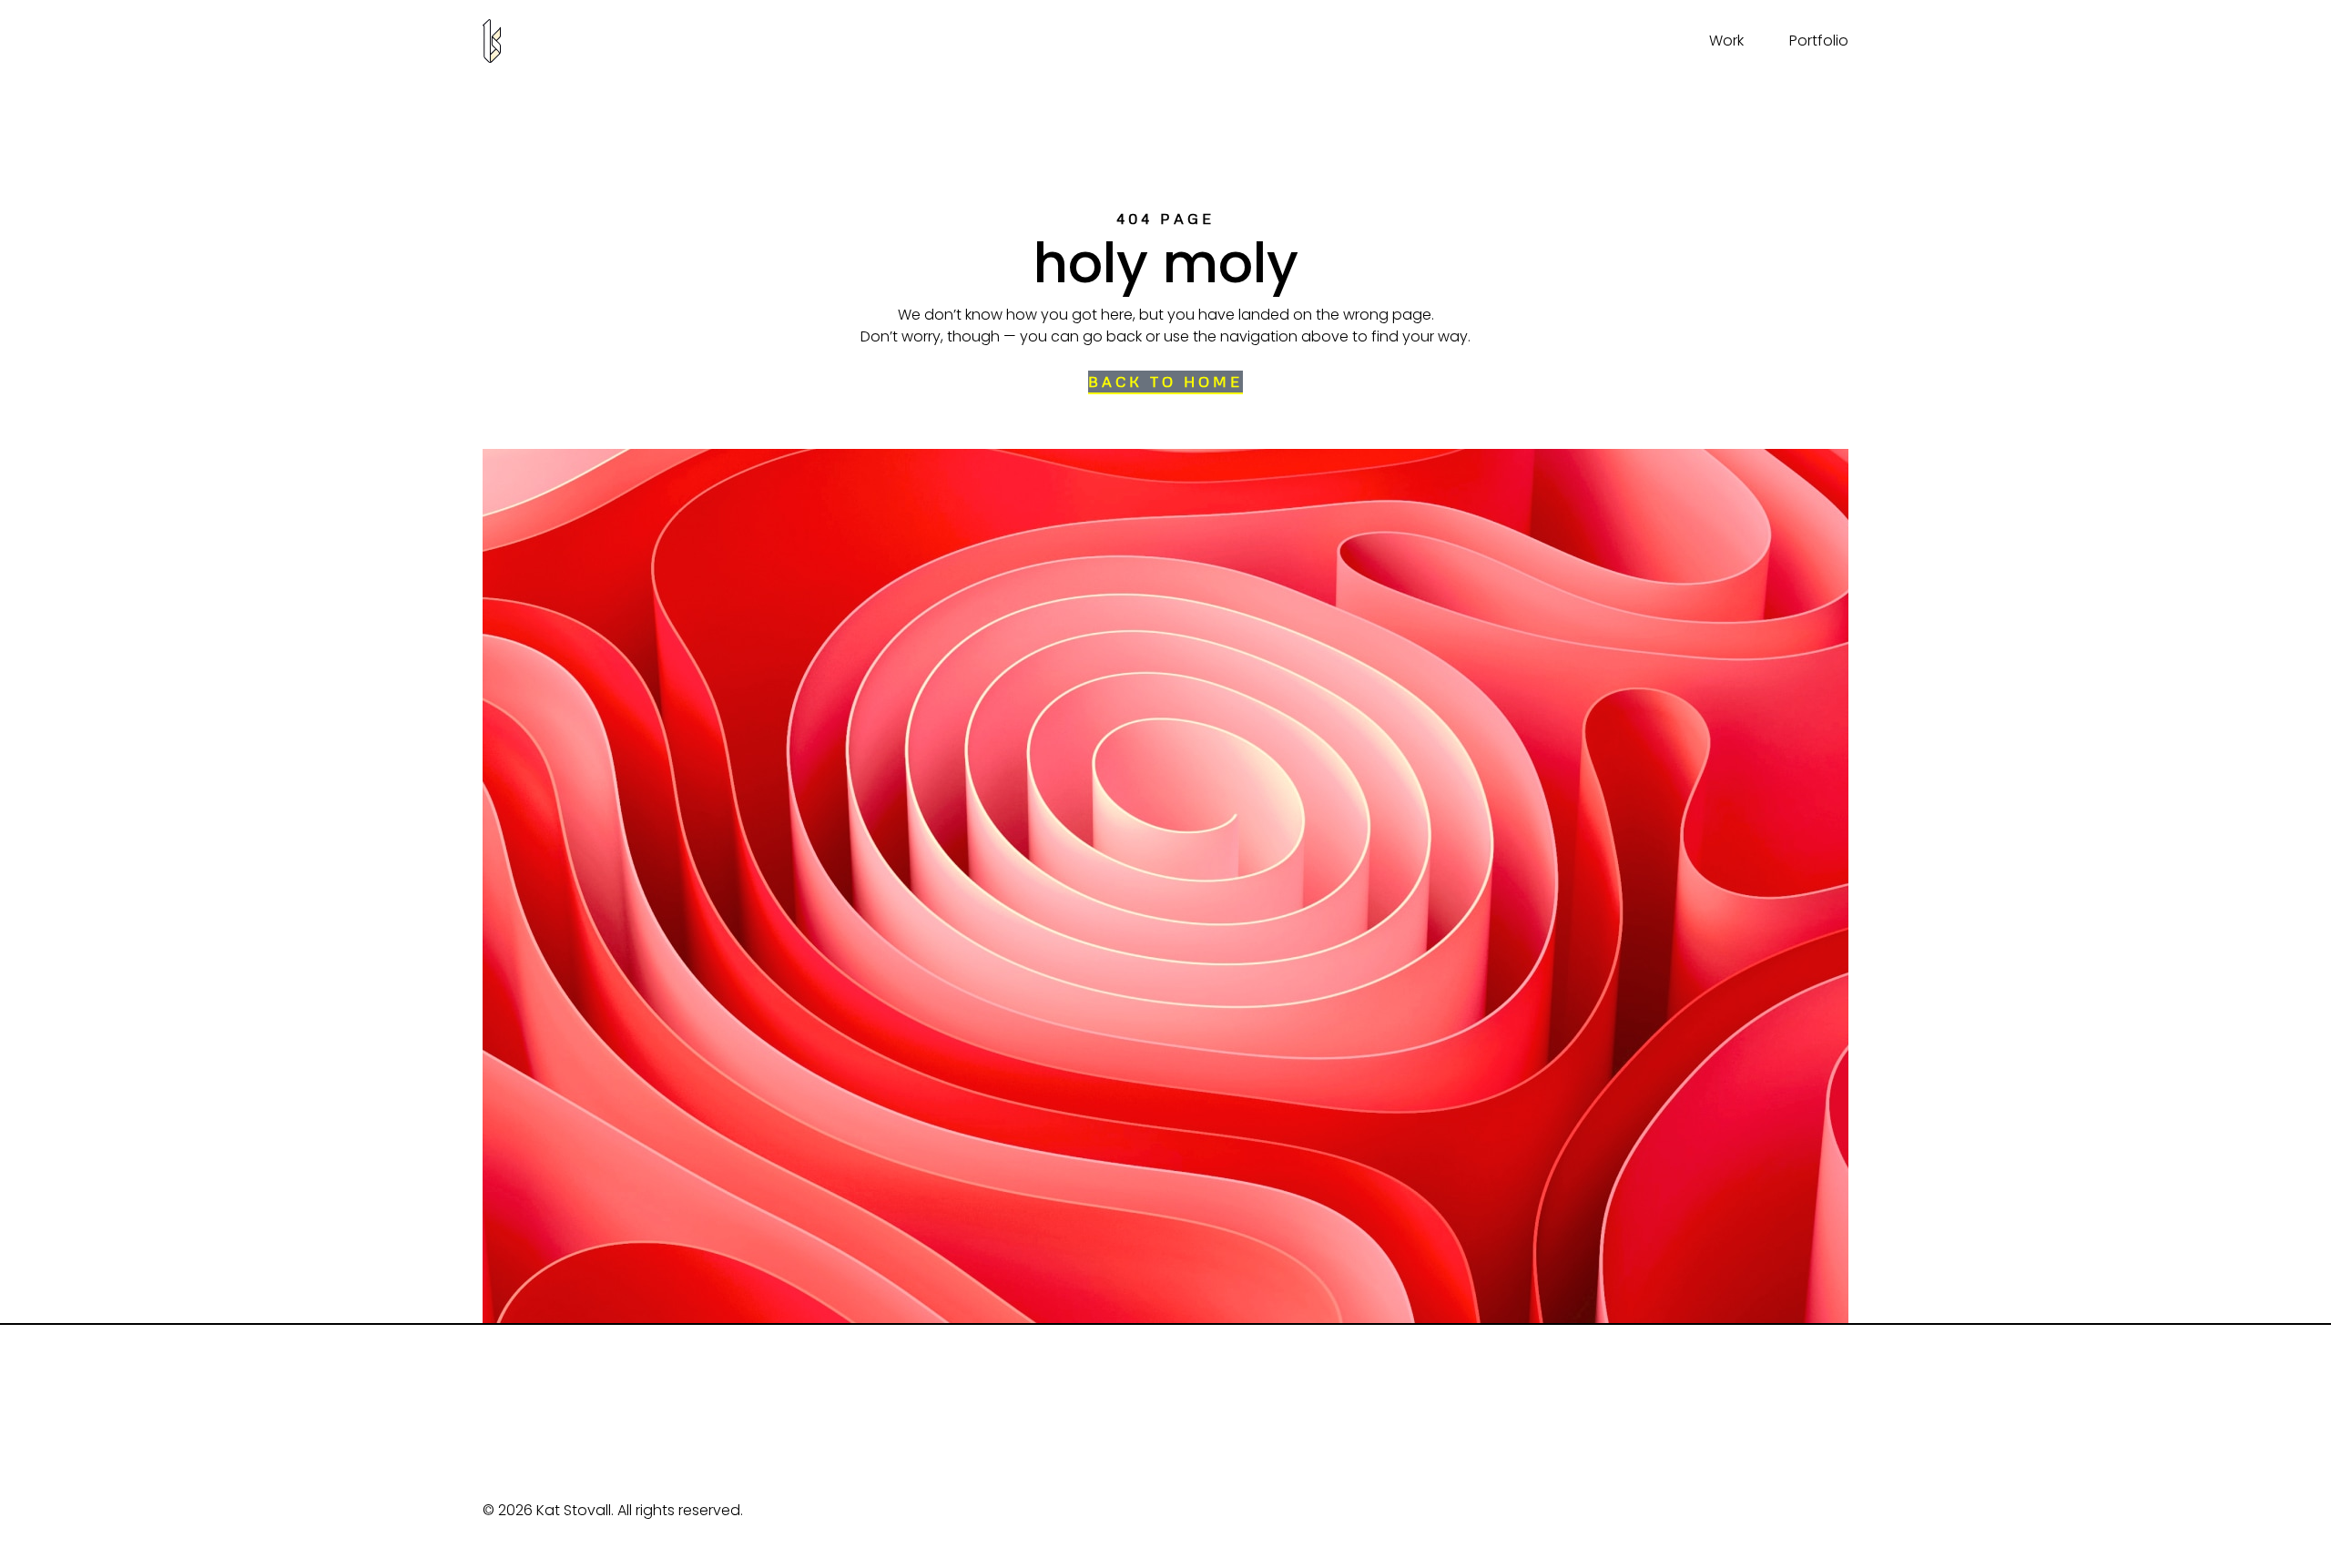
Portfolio (1819, 41)
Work (1726, 41)
